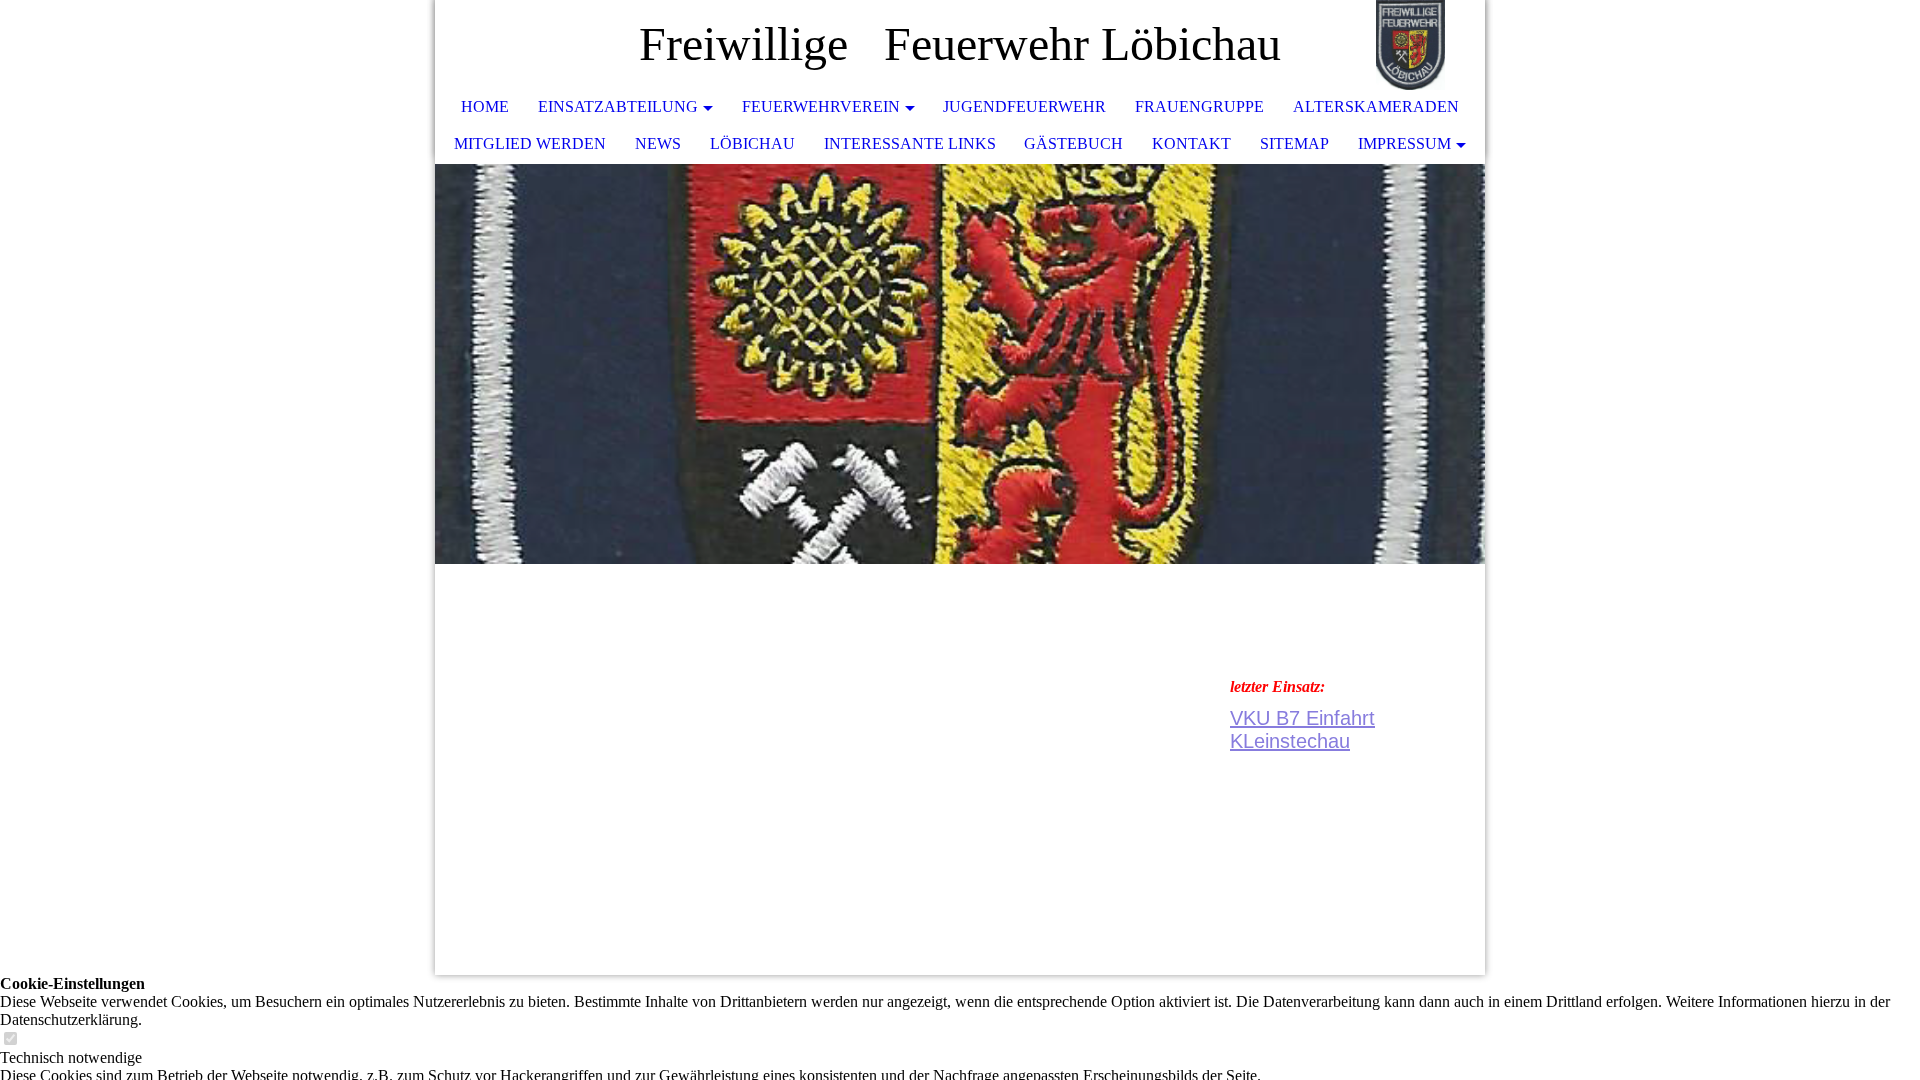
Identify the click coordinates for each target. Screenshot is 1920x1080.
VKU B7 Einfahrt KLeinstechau (1302, 729)
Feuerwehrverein (821, 106)
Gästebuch (1073, 143)
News (658, 143)
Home (485, 106)
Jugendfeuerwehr (1024, 106)
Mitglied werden (530, 143)
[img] (1410, 45)
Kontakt (1191, 143)
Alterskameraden (1376, 106)
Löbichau (752, 143)
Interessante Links (910, 143)
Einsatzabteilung (618, 106)
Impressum (1404, 143)
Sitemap (1294, 143)
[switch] (10, 1039)
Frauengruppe (1199, 106)
